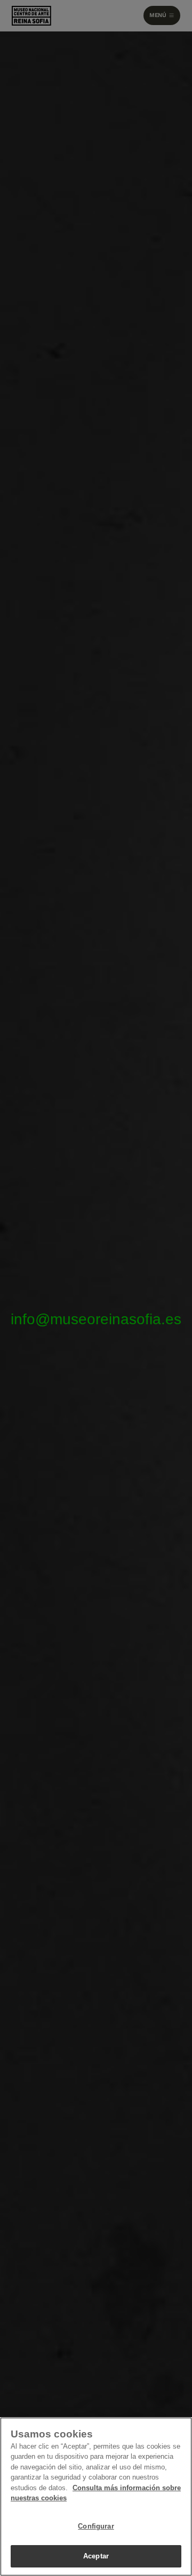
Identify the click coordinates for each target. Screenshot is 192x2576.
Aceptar (96, 2556)
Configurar (96, 2526)
